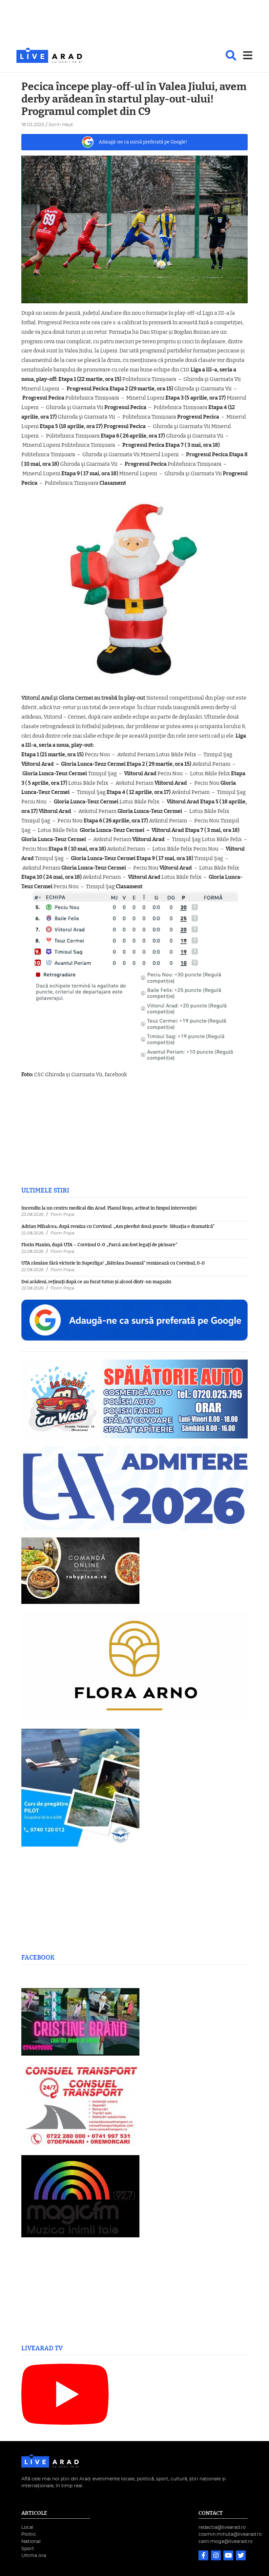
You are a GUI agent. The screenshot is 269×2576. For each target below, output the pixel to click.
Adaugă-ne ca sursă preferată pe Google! (143, 142)
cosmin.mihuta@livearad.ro (230, 2534)
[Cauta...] (231, 55)
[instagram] (217, 2556)
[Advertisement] (134, 24)
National (31, 2541)
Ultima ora (34, 2556)
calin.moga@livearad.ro (226, 2541)
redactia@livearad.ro (222, 2527)
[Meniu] (248, 55)
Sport (28, 2549)
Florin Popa (62, 1215)
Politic (29, 2534)
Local (27, 2527)
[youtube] (229, 2556)
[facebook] (204, 2556)
